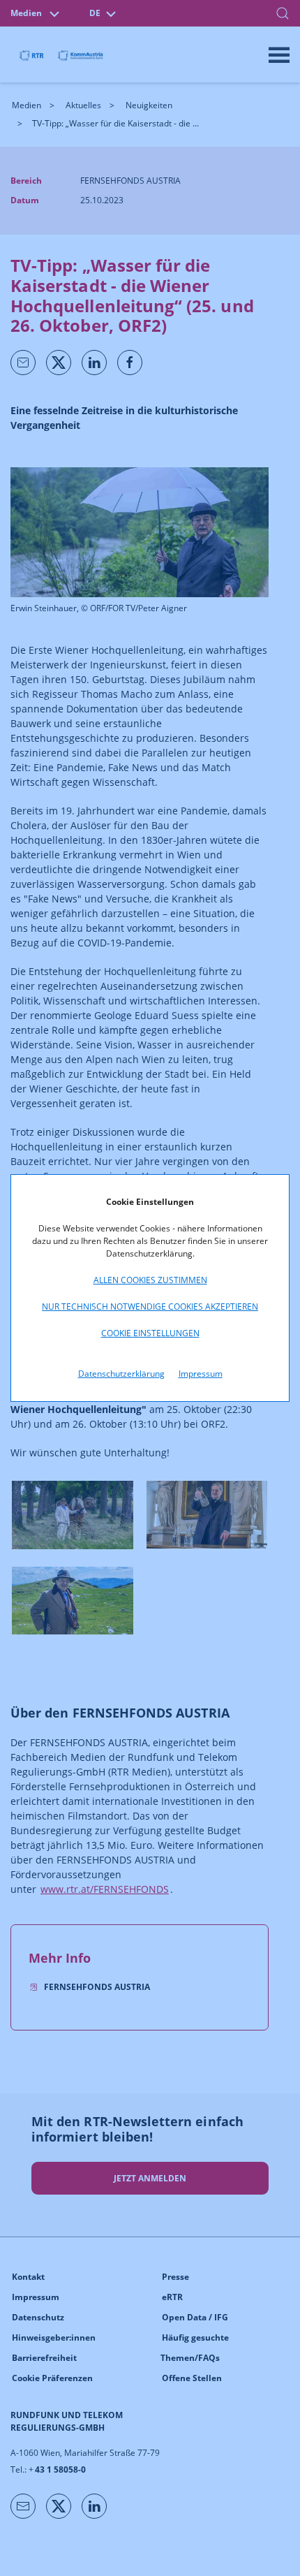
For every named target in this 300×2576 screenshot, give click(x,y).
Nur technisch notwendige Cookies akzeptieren (150, 1307)
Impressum (201, 1374)
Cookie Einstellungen (150, 1333)
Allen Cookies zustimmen (150, 1280)
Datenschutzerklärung (121, 1374)
